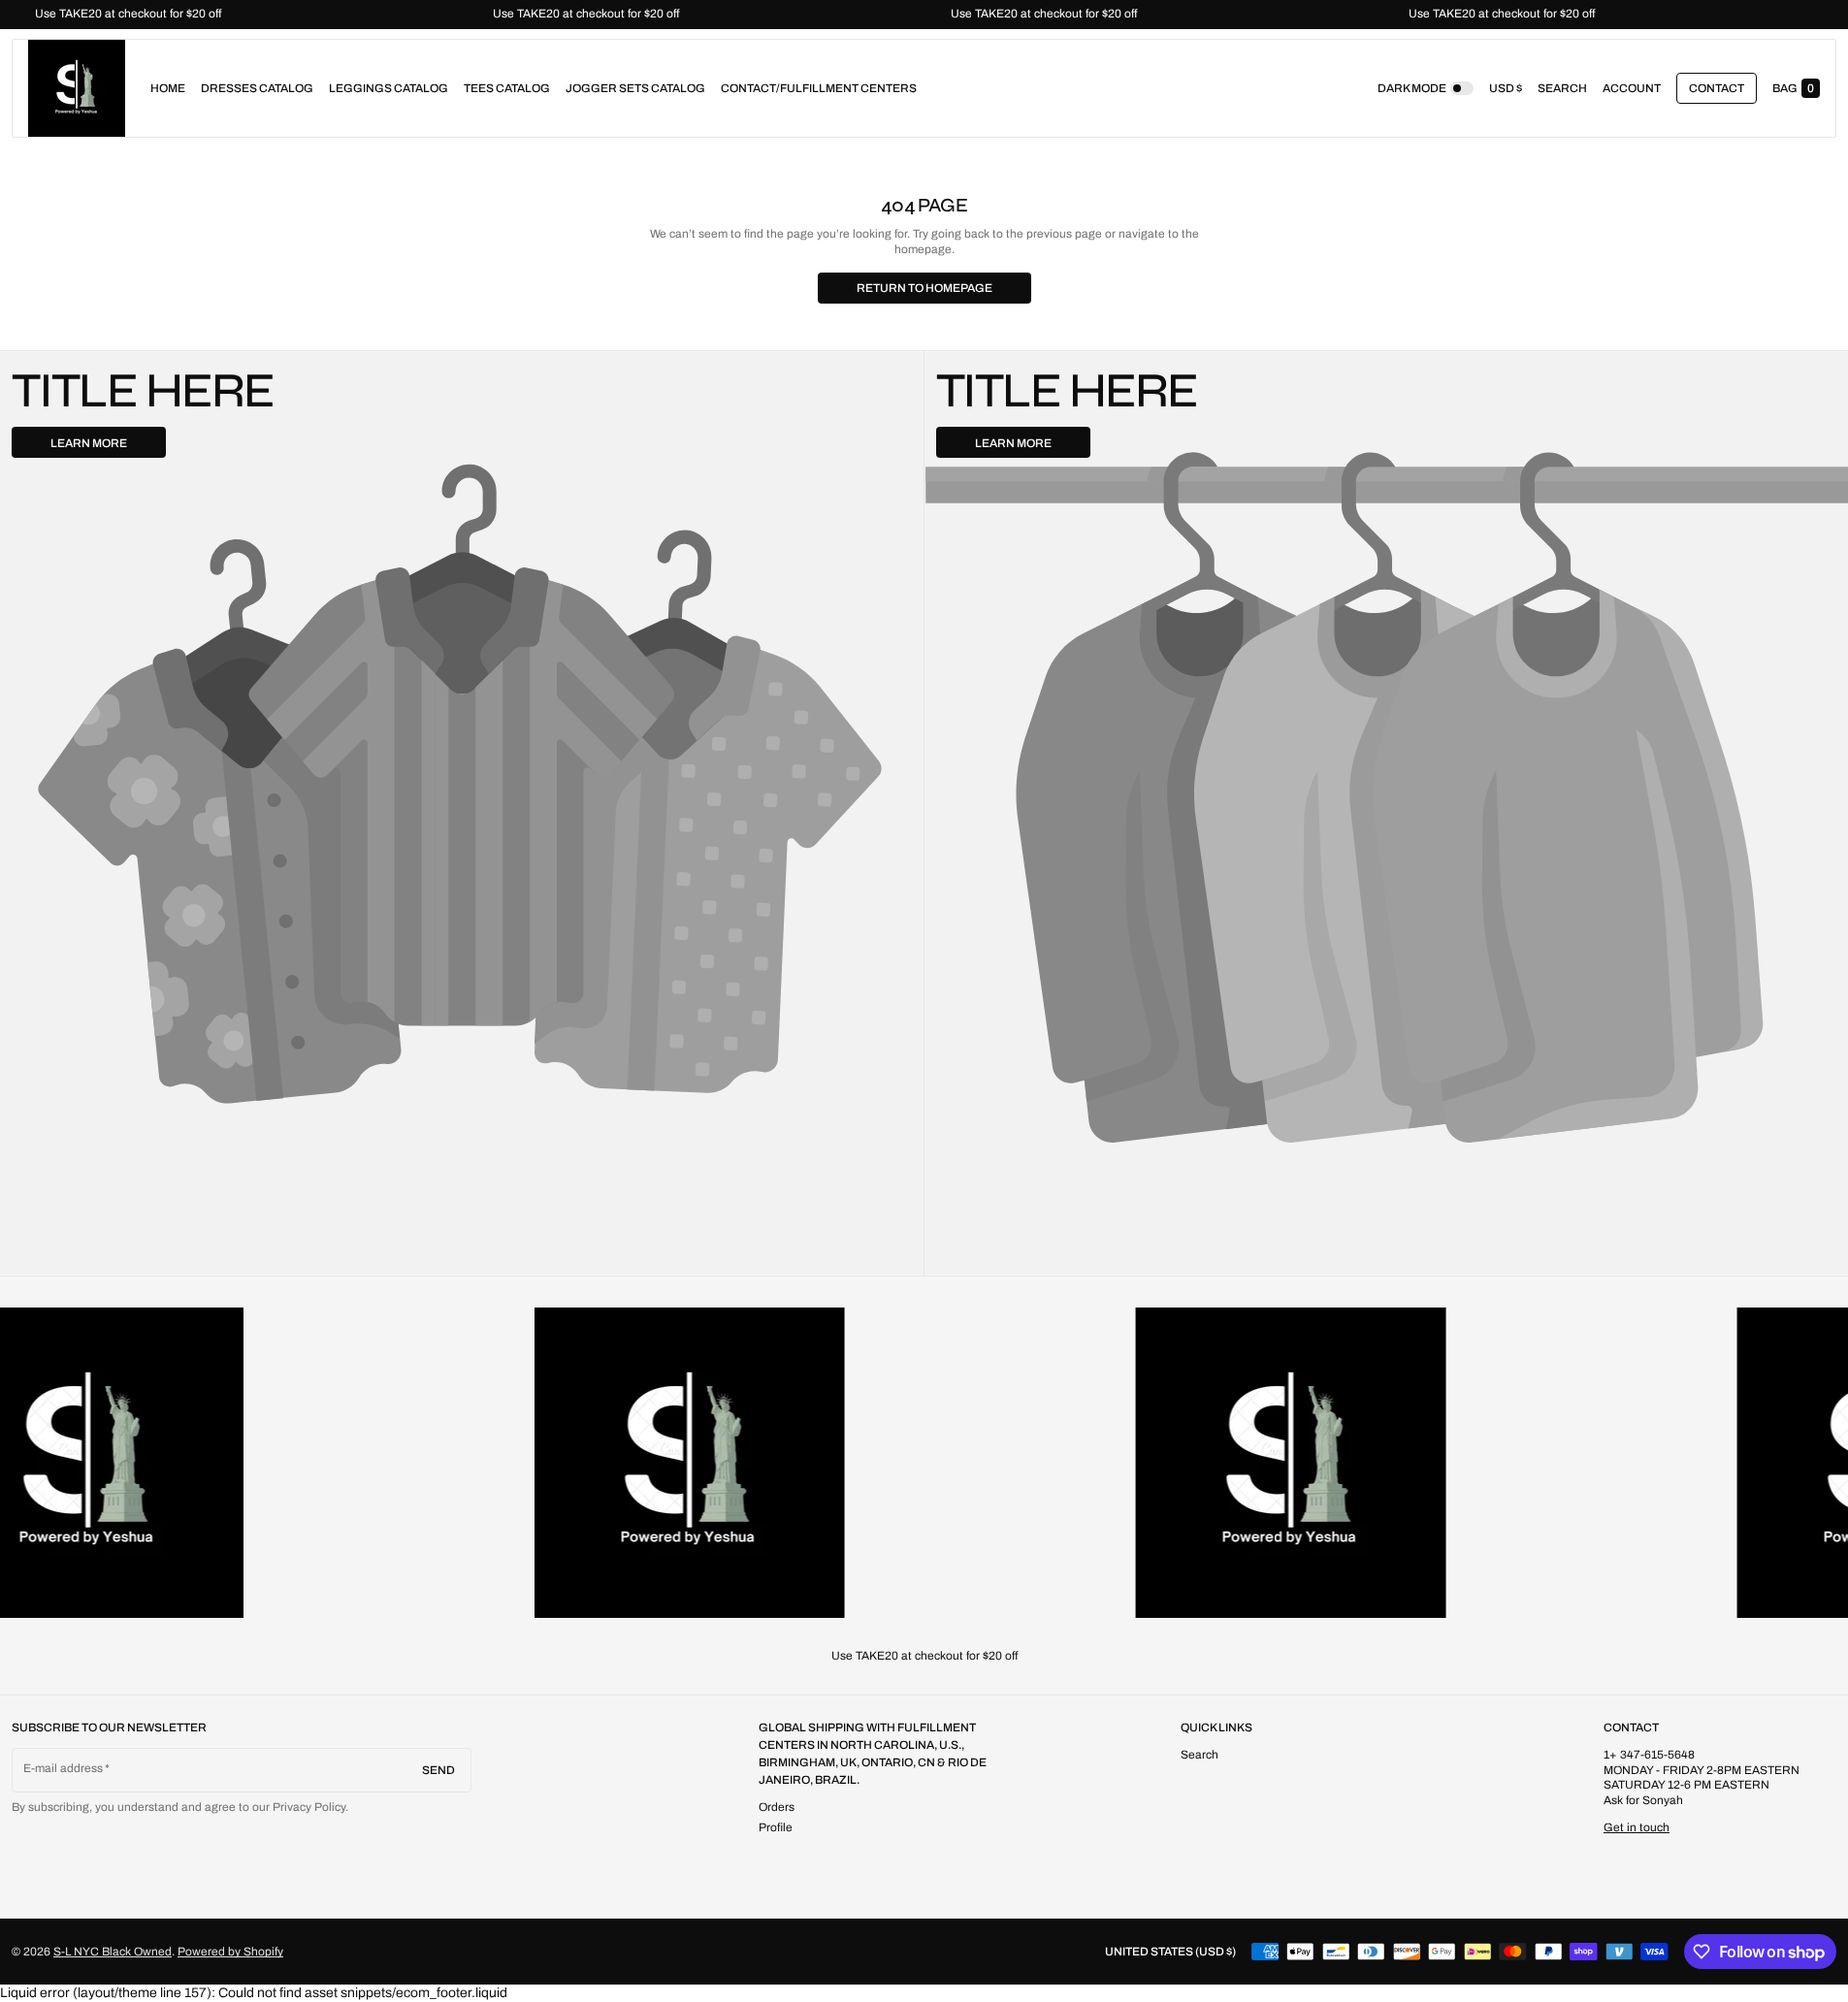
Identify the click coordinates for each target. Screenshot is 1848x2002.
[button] (1562, 88)
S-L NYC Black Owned (113, 1952)
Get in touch (1637, 1827)
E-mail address (64, 1768)
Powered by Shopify (230, 1952)
